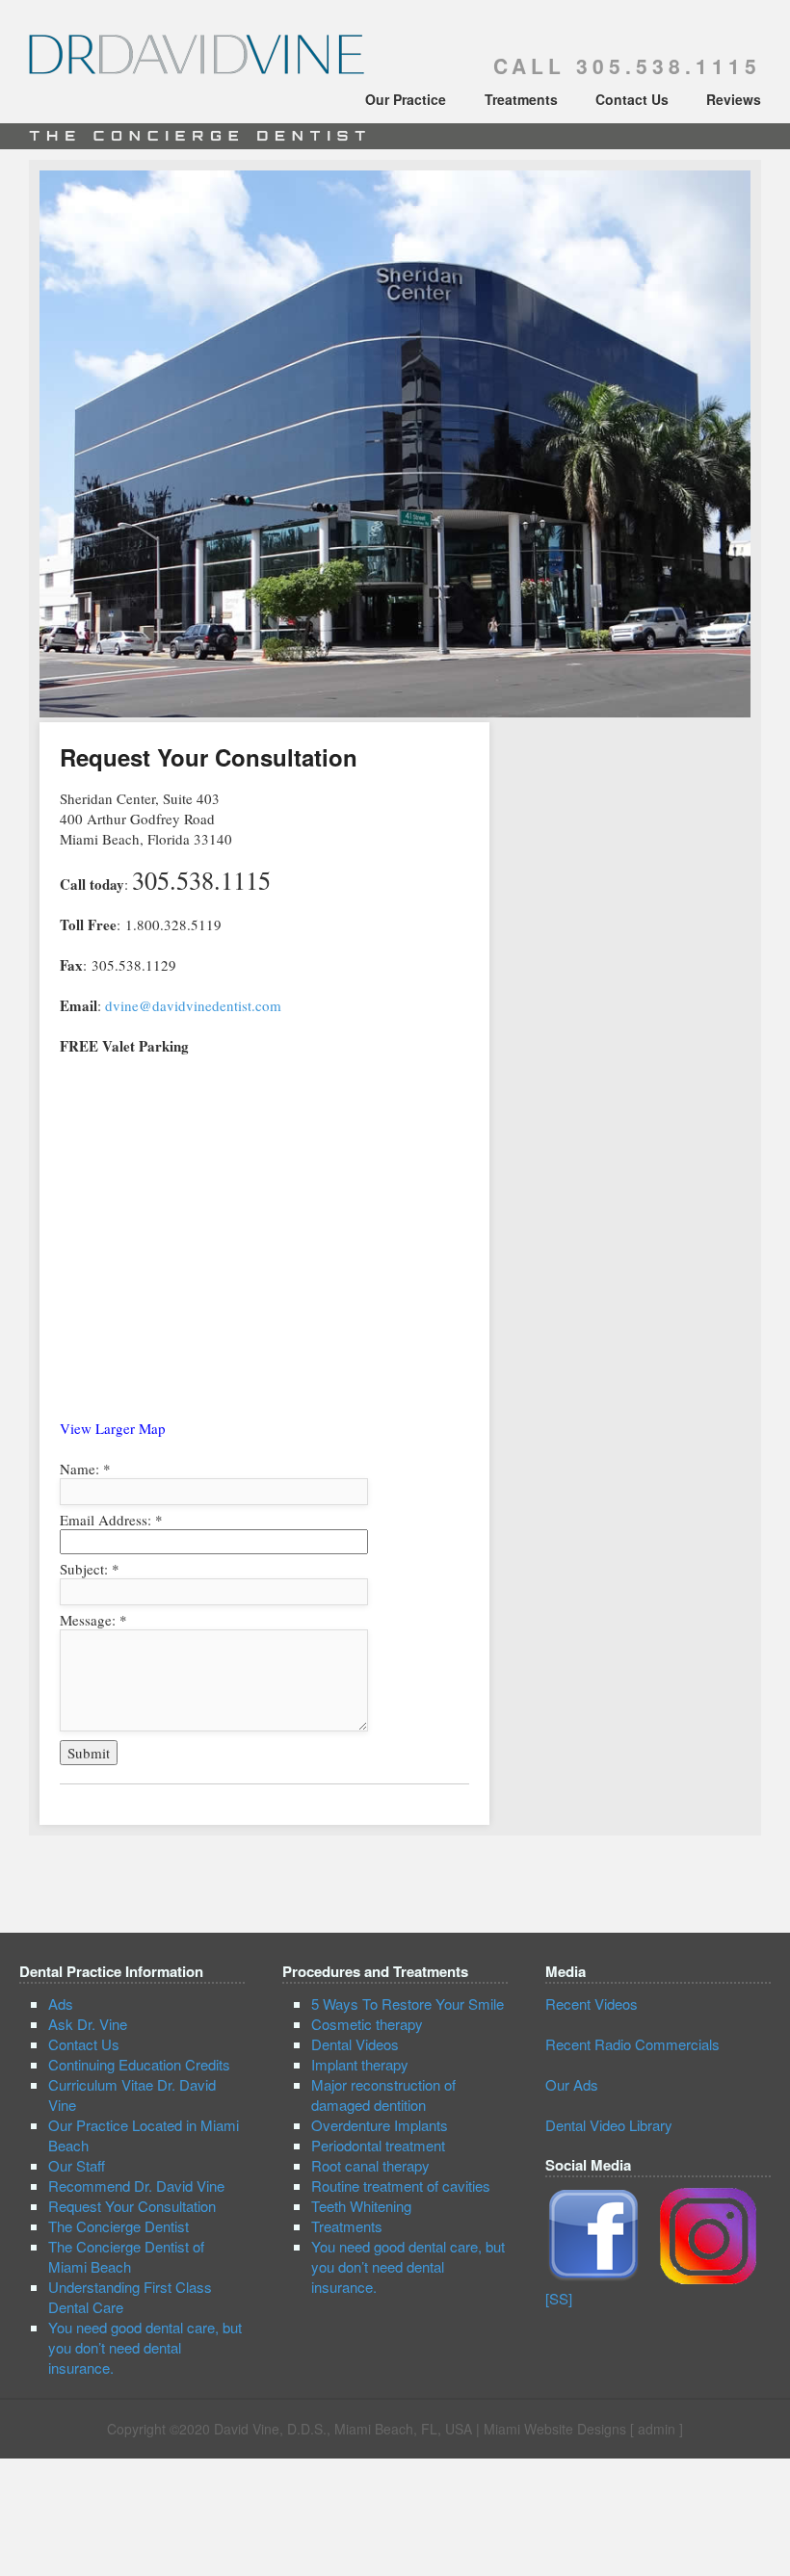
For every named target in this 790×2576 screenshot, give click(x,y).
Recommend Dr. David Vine (136, 2186)
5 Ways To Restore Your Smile (408, 2004)
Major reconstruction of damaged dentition (383, 2095)
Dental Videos (355, 2044)
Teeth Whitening (361, 2206)
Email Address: (111, 1520)
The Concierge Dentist (118, 2226)
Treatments (521, 99)
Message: (93, 1620)
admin (657, 2429)
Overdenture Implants (380, 2125)
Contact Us (632, 99)
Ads (61, 2004)
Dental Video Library (609, 2125)
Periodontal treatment (378, 2145)
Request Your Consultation (132, 2206)
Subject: (90, 1569)
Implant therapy (360, 2064)
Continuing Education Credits (139, 2064)
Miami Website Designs (555, 2429)
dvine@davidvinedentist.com (193, 1005)
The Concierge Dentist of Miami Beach (126, 2256)
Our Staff (77, 2165)
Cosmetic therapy (367, 2024)
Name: (85, 1469)
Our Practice (406, 99)
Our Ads (572, 2084)
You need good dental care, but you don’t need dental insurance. (145, 2347)
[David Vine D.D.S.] (197, 65)
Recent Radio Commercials (632, 2044)
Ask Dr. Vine (88, 2024)
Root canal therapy (370, 2165)
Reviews (734, 99)
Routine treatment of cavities (401, 2186)
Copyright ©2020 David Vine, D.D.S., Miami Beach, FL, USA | (295, 2429)
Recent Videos (592, 2004)
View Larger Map (113, 1428)
